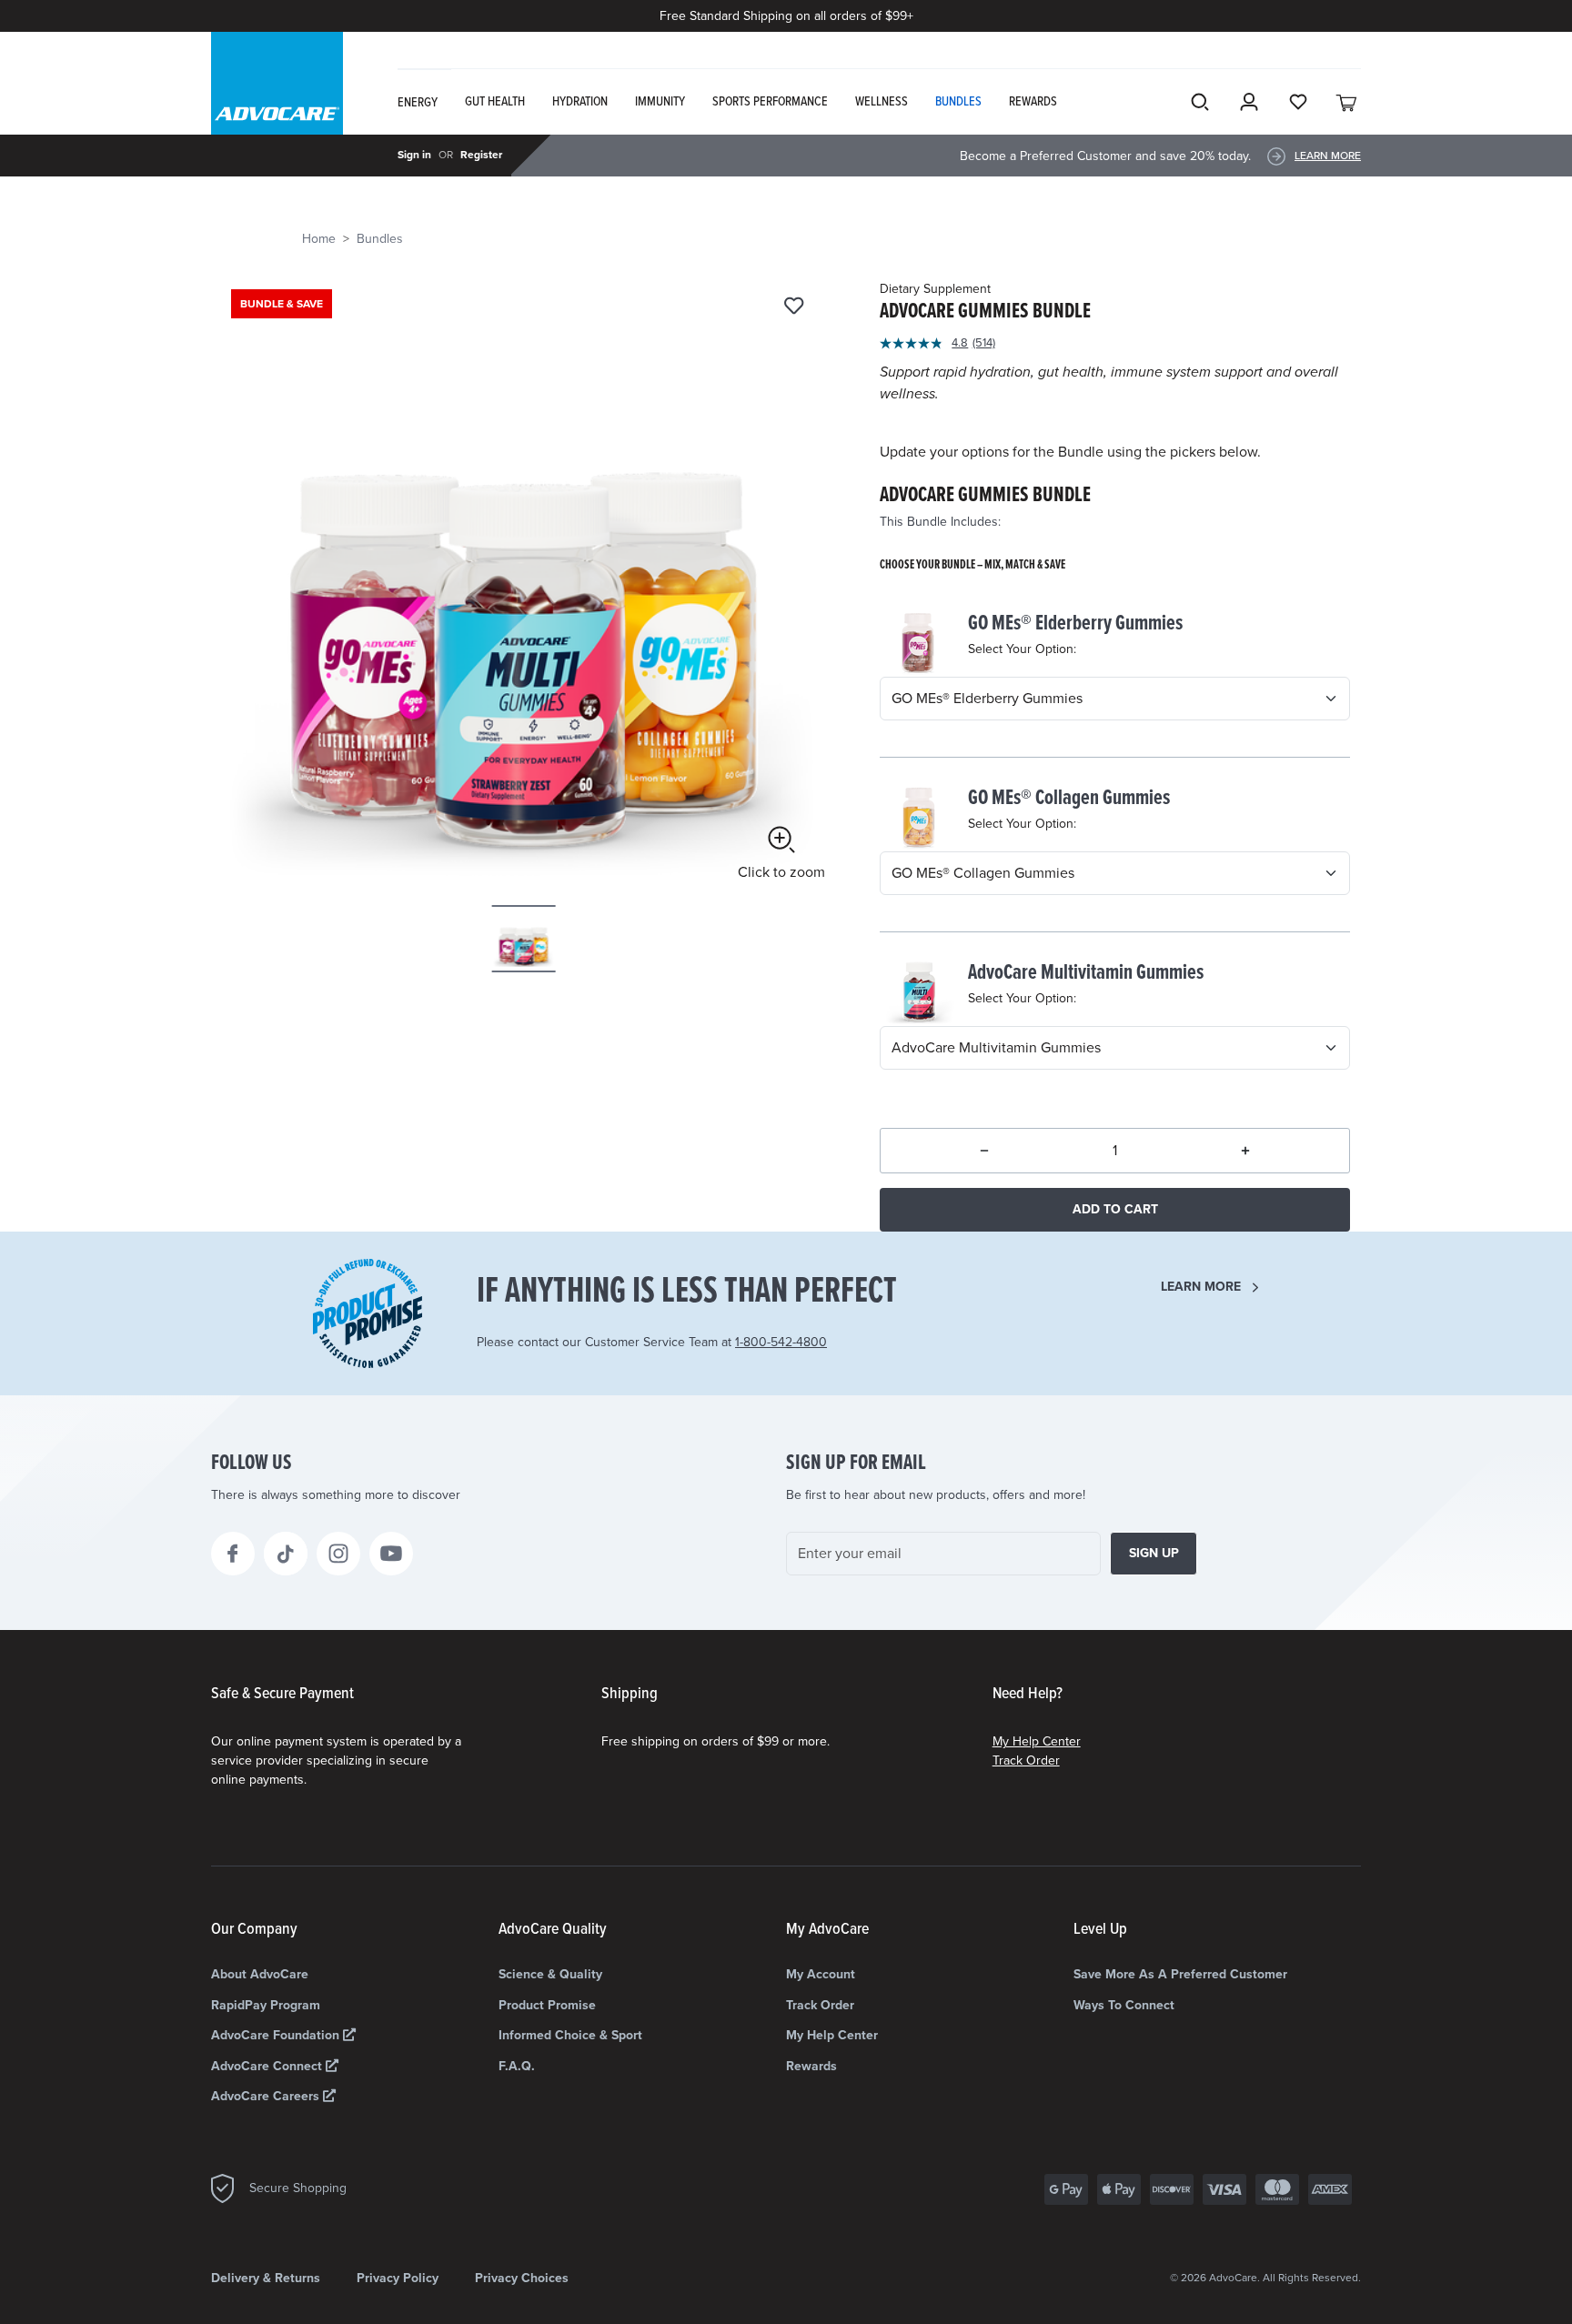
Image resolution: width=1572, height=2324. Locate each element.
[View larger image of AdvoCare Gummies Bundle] (524, 582)
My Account (821, 1974)
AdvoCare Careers (267, 2096)
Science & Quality (550, 1974)
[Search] (1200, 102)
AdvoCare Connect (268, 2066)
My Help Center (1037, 1741)
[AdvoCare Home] (277, 99)
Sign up (1154, 1553)
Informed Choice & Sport (570, 2035)
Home (319, 239)
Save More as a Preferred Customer (1180, 1974)
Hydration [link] (580, 102)
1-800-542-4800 (781, 1342)
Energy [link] (418, 103)
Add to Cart (1115, 1209)
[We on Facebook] (233, 1554)
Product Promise (547, 2005)
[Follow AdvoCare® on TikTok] (286, 1554)
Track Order (1026, 1761)
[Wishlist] (794, 307)
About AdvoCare (260, 1974)
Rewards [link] (1033, 102)
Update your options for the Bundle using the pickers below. (1070, 452)
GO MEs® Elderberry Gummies (1075, 624)
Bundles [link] (958, 102)
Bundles (380, 239)
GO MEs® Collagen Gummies (1069, 798)
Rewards (811, 2066)
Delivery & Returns (266, 2278)
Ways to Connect (1124, 2005)
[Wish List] (1298, 102)
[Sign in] (1249, 102)
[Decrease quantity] (984, 1151)
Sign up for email (856, 1464)
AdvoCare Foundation (277, 2035)
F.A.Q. (517, 2066)
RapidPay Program (266, 2005)
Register (481, 155)
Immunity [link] (660, 102)
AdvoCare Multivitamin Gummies (1086, 973)
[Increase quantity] (1245, 1151)
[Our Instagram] (338, 1554)
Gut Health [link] (495, 102)
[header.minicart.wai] (1347, 102)
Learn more (1201, 1287)
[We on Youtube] (391, 1554)
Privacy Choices (522, 2278)
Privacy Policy (398, 2278)
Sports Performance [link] (770, 102)
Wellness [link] (882, 102)
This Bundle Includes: (940, 522)
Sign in (414, 155)
